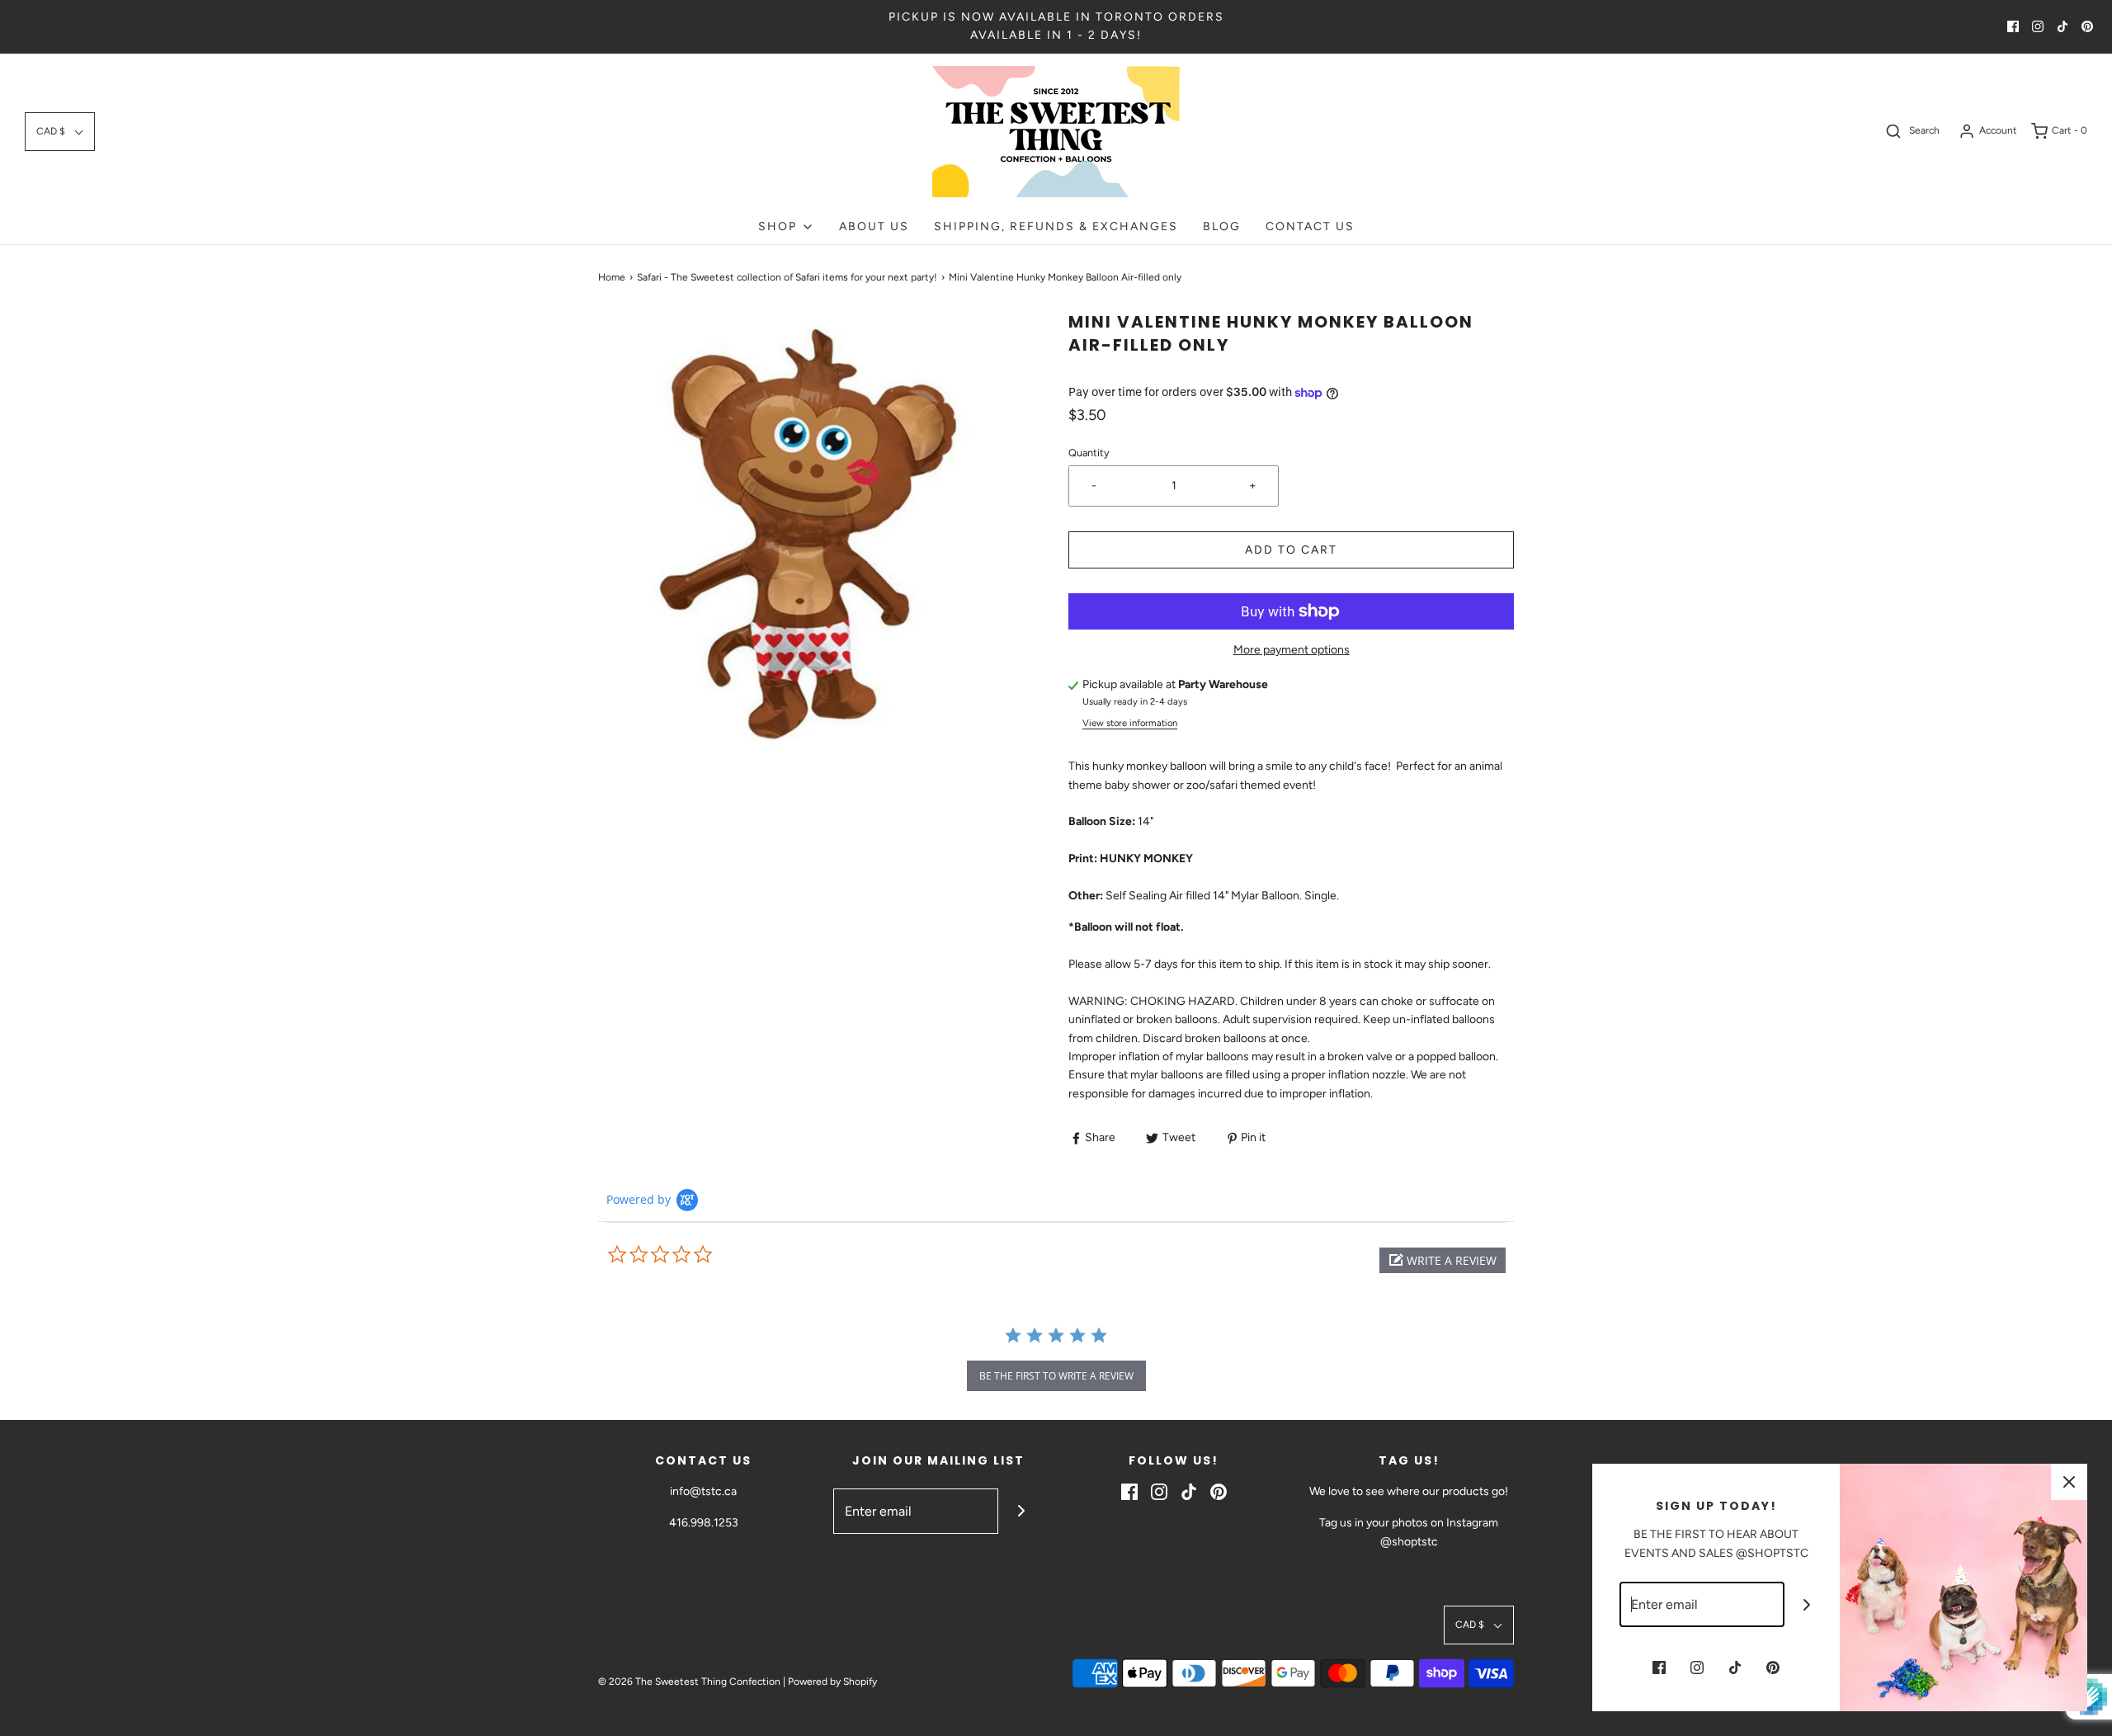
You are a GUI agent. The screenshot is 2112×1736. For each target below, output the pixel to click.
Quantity (1089, 453)
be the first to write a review (1056, 1376)
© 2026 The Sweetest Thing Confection (689, 1682)
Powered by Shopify (832, 1682)
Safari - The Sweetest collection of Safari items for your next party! (787, 277)
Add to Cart (1291, 550)
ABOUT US (874, 226)
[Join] (1021, 1511)
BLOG (1222, 226)
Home (612, 277)
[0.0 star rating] (697, 1255)
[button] (60, 132)
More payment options (1292, 650)
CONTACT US (1310, 226)
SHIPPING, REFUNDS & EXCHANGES (1056, 226)
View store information (1130, 723)
